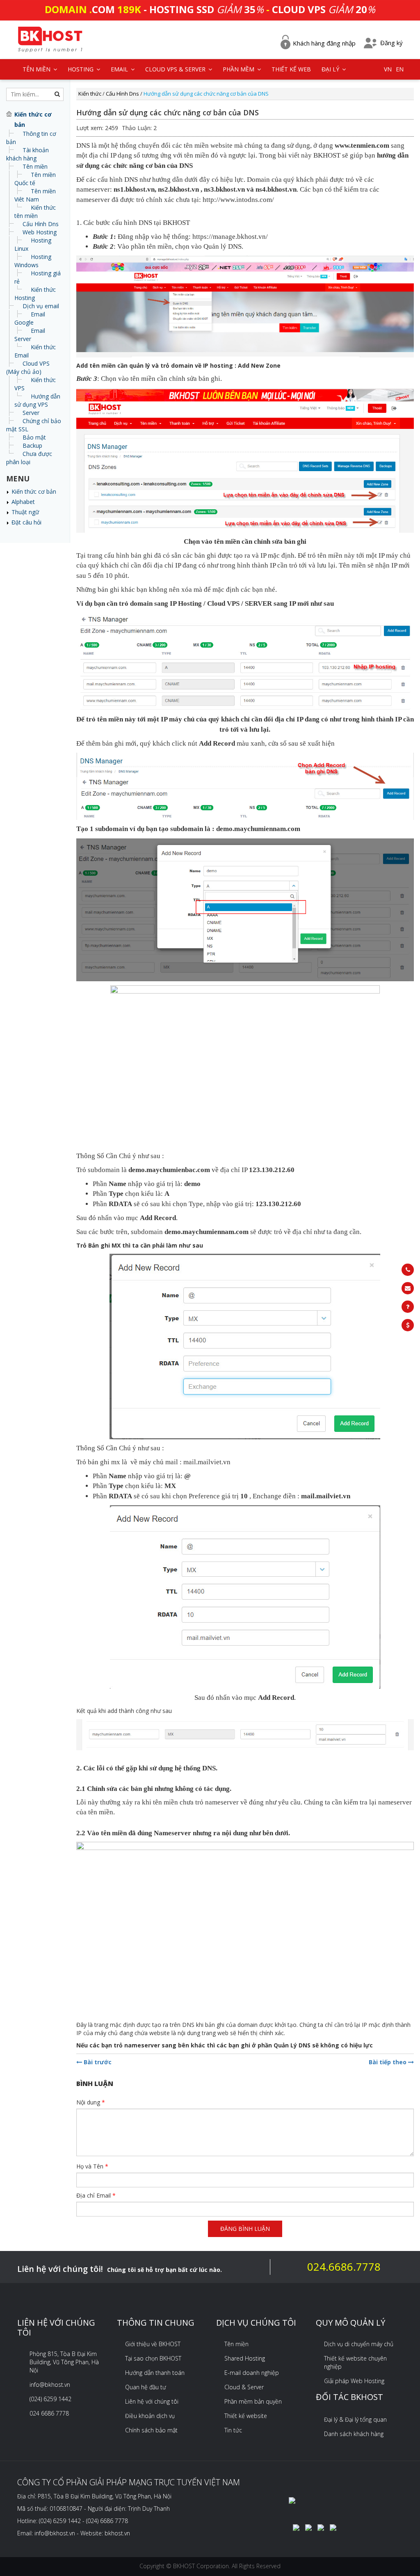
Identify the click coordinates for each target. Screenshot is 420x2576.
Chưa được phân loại (29, 458)
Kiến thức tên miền (35, 212)
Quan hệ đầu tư (146, 2387)
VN (388, 69)
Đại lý (331, 69)
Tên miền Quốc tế (35, 179)
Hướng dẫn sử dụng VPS (37, 400)
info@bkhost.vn (50, 2385)
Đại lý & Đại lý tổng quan (355, 2419)
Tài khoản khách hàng (27, 154)
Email (120, 69)
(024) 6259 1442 (50, 2399)
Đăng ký (391, 43)
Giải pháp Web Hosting (354, 2381)
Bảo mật (34, 437)
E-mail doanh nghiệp (252, 2373)
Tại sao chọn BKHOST (153, 2358)
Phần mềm (239, 69)
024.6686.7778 (344, 2267)
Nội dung (91, 2102)
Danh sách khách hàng (354, 2434)
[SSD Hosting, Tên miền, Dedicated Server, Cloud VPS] (50, 38)
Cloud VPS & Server (176, 69)
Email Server (30, 335)
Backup (32, 445)
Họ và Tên (92, 2166)
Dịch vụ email (41, 306)
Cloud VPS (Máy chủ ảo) (28, 368)
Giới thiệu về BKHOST (153, 2344)
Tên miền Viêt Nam (35, 195)
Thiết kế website (246, 2416)
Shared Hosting (245, 2358)
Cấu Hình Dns (41, 224)
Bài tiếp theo (388, 2062)
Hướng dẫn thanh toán (155, 2373)
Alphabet (23, 502)
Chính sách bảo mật (151, 2430)
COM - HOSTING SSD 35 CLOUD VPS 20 (210, 9)
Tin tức (233, 2430)
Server (31, 413)
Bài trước (97, 2062)
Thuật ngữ (25, 512)
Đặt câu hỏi (26, 522)
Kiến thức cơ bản (34, 491)
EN (400, 69)
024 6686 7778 (49, 2413)
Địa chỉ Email (96, 2195)
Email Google (30, 318)
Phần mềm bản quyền (253, 2401)
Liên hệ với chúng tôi (152, 2401)
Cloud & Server (244, 2387)
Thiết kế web (291, 69)
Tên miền (35, 166)
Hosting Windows (33, 261)
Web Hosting (40, 232)
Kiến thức (90, 94)
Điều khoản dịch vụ (150, 2416)
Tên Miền (37, 69)
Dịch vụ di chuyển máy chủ (359, 2344)
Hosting (81, 69)
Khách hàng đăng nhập (324, 43)
